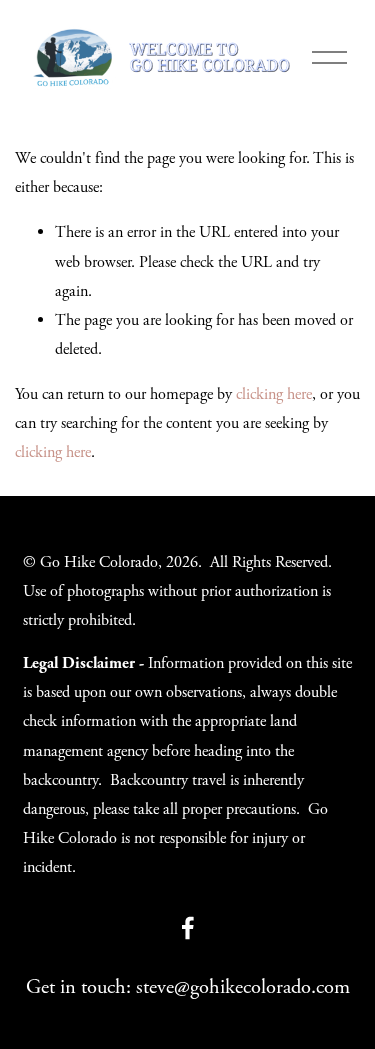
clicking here (274, 394)
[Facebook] (188, 928)
